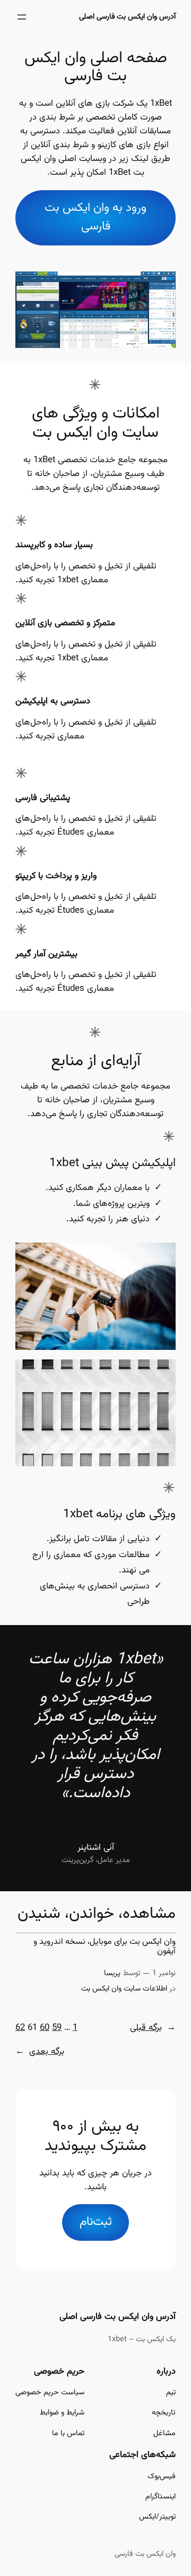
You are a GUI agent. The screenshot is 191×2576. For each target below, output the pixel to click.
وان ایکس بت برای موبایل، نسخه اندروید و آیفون (105, 1947)
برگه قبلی (153, 2028)
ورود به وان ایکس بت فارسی (95, 217)
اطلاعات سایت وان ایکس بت (124, 1989)
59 (57, 2028)
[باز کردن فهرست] (22, 17)
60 (45, 2028)
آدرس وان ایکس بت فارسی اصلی (127, 17)
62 (20, 2028)
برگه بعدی (40, 2052)
